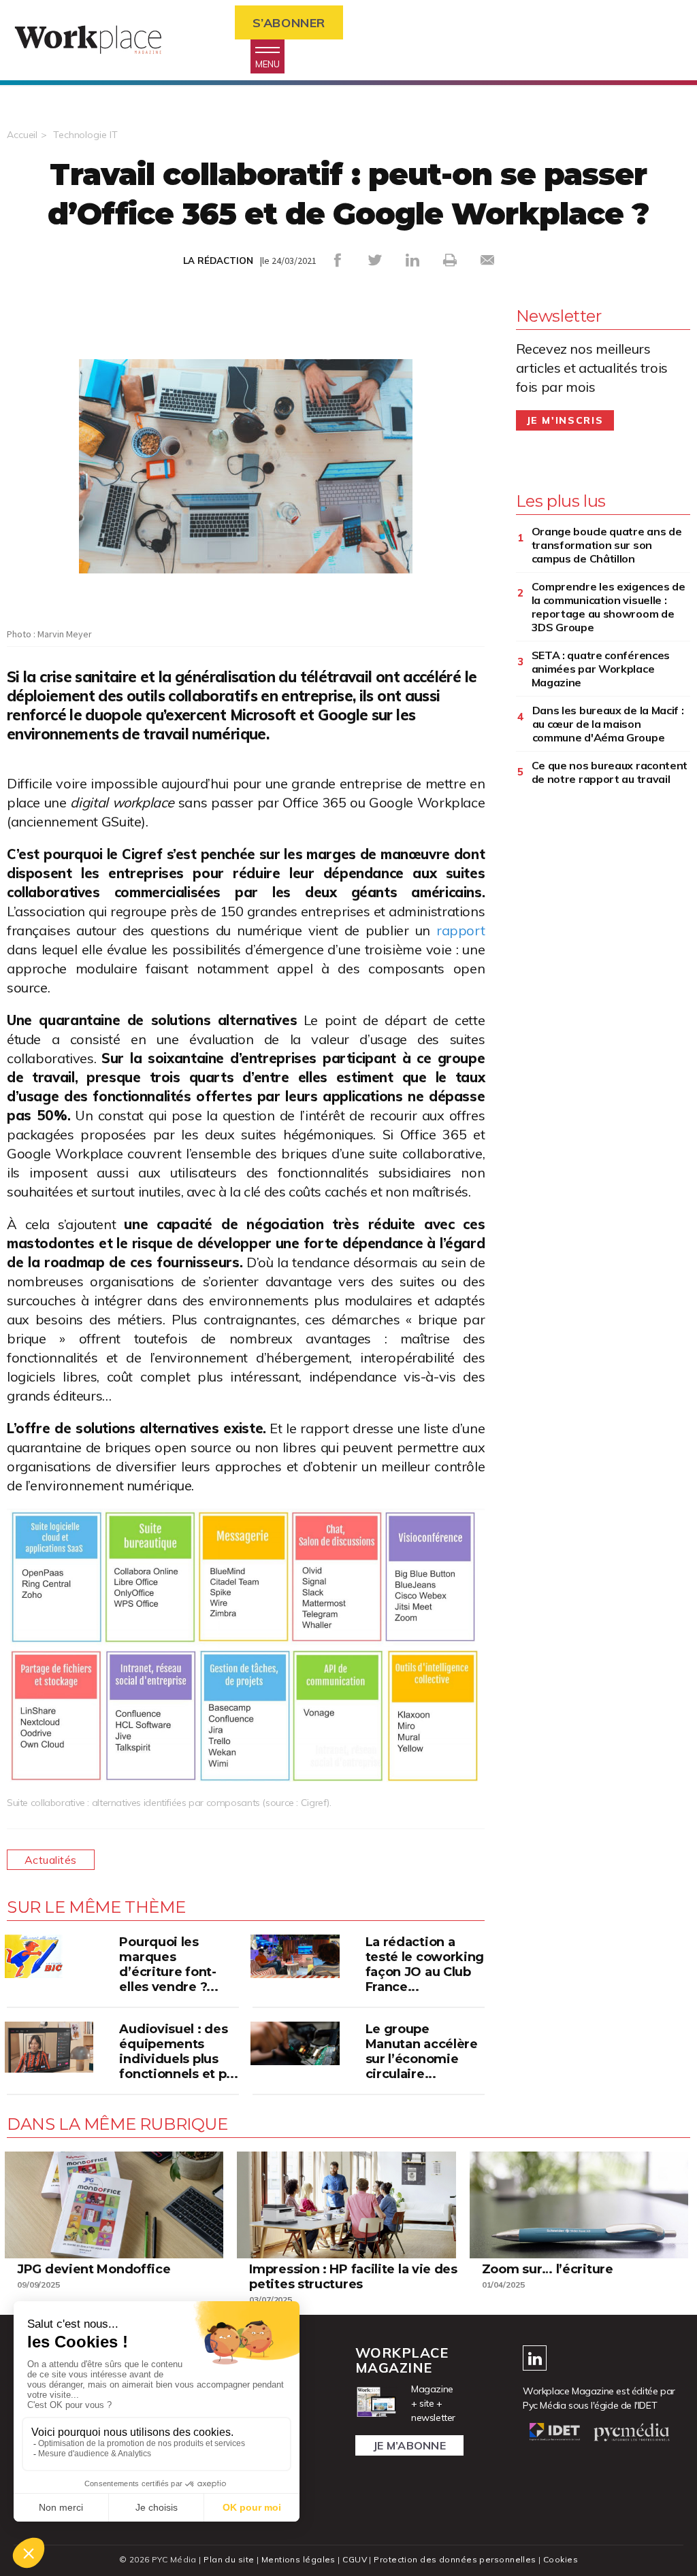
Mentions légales (298, 2559)
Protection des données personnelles (455, 2559)
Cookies (561, 2559)
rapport (460, 930)
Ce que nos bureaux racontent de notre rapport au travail (610, 772)
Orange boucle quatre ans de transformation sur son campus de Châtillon (607, 545)
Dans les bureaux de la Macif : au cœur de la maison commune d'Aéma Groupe (608, 724)
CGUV (355, 2559)
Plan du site (229, 2559)
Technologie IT (85, 135)
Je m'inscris (565, 420)
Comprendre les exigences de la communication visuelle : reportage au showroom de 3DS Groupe (609, 607)
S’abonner (289, 23)
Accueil (22, 135)
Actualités (51, 1860)
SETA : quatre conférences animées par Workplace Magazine (601, 669)
